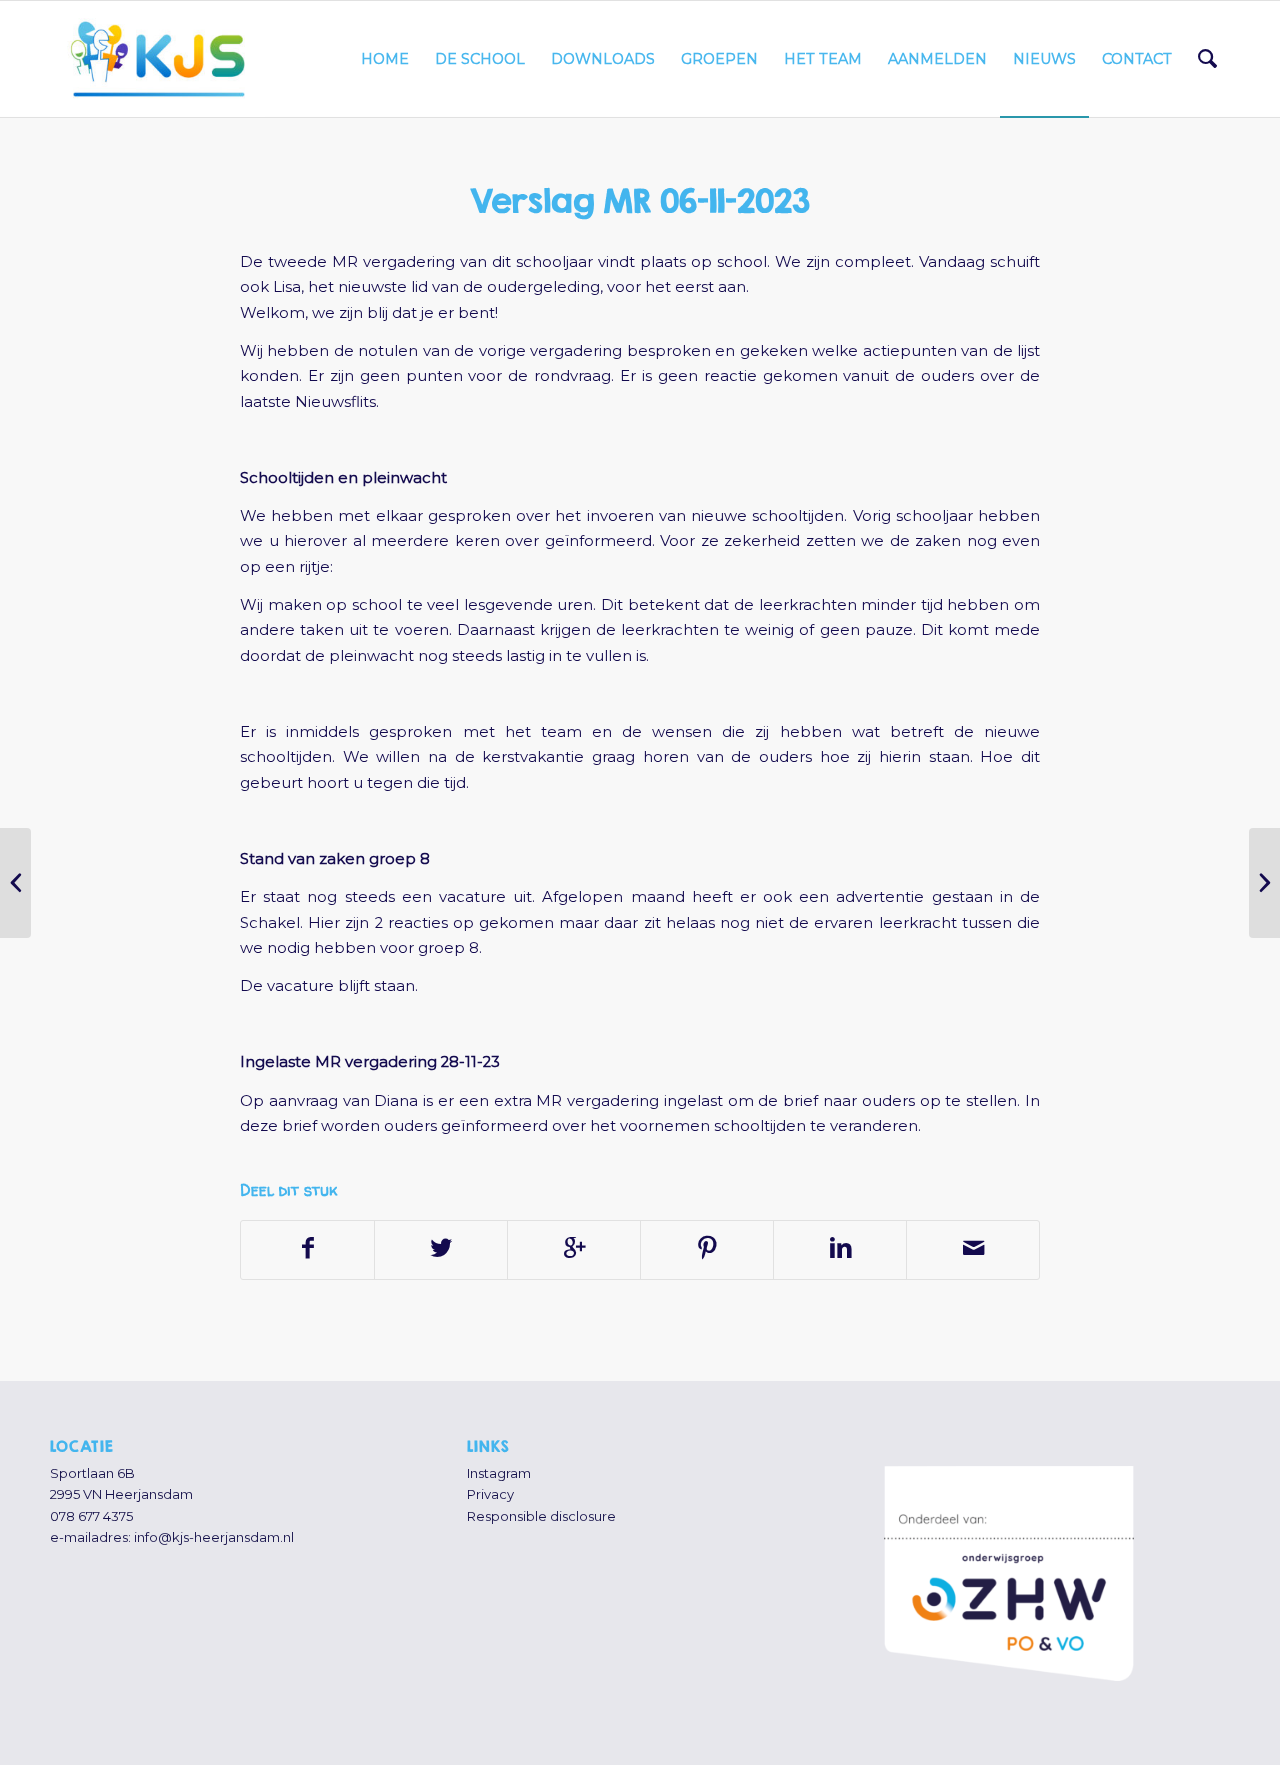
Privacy (490, 1494)
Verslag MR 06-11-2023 (640, 201)
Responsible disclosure (541, 1516)
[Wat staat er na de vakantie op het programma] (15, 883)
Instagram (499, 1473)
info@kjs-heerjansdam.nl (214, 1537)
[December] (1264, 883)
